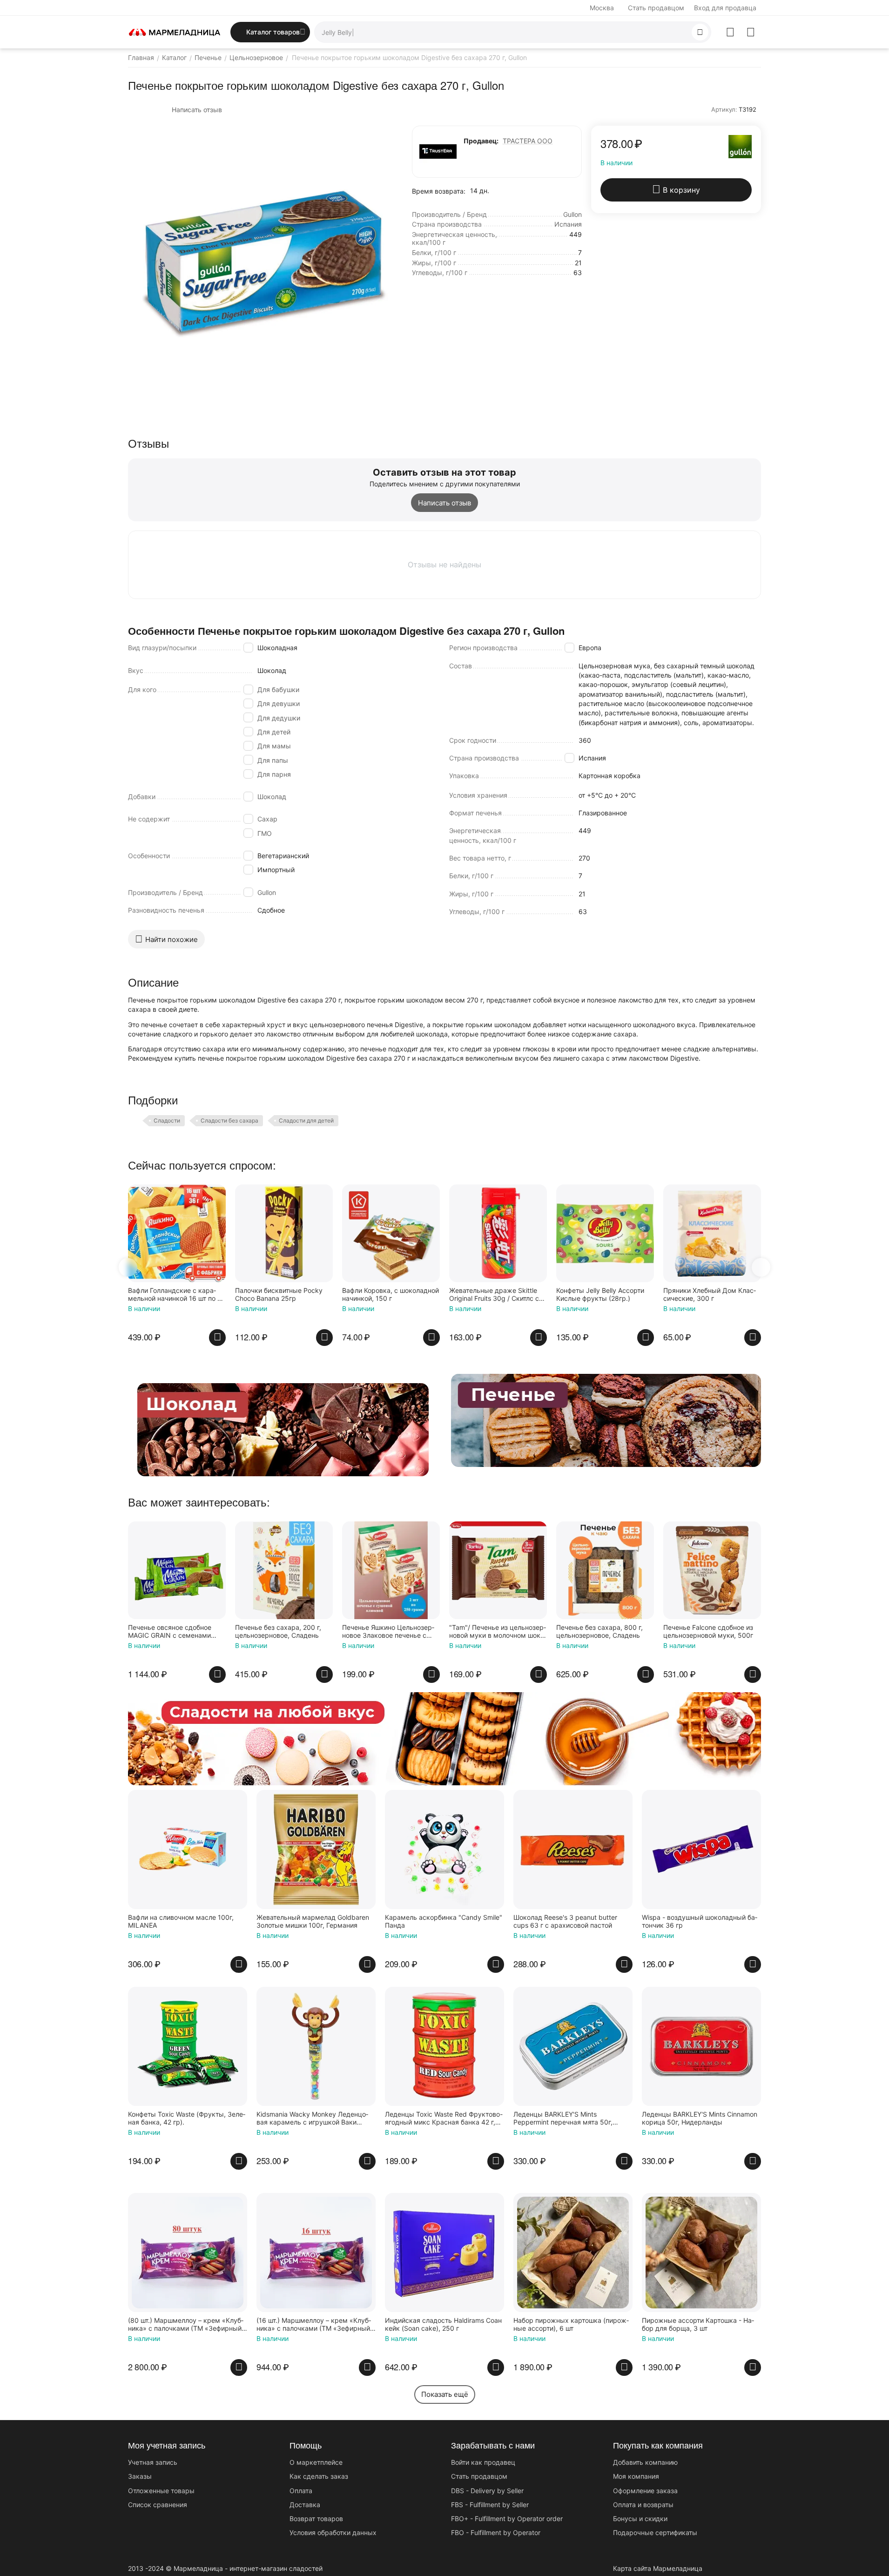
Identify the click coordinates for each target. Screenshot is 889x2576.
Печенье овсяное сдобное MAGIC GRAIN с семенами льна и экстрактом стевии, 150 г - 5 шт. (171, 1632)
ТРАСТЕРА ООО (528, 141)
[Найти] (700, 32)
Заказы (140, 2476)
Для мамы (274, 746)
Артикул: (724, 109)
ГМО (265, 833)
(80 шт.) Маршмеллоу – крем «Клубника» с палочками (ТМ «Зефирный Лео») (186, 2325)
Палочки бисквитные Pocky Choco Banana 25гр (279, 1295)
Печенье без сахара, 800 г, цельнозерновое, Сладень (599, 1631)
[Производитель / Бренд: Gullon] (740, 146)
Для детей (274, 732)
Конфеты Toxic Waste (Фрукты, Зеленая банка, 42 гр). (187, 2118)
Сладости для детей (306, 1120)
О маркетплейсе (316, 2462)
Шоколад (272, 797)
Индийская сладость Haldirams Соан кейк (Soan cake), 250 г (443, 2324)
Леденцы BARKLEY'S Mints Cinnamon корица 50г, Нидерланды (700, 2118)
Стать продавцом (656, 8)
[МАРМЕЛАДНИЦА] (175, 31)
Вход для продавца (725, 8)
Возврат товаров (316, 2519)
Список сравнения (158, 2505)
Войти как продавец (483, 2462)
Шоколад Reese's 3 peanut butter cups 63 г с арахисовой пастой (565, 1921)
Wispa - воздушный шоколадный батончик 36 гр (700, 1921)
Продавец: (481, 141)
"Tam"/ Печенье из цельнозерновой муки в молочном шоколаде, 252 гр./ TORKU (498, 1632)
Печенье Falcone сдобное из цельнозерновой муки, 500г (708, 1631)
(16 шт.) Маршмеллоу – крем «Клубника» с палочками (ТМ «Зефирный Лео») (314, 2325)
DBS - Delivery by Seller (487, 2491)
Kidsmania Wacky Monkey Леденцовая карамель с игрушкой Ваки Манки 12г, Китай (312, 2119)
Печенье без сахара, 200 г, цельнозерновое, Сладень (278, 1631)
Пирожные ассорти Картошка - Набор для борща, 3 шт (698, 2324)
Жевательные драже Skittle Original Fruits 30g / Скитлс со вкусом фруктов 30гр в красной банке (497, 1295)
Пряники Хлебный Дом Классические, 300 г (710, 1295)
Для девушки (279, 703)
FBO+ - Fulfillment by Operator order (507, 2519)
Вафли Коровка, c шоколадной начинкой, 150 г (391, 1295)
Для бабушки (278, 689)
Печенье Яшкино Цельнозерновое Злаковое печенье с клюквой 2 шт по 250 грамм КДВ (388, 1632)
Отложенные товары (161, 2491)
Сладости (167, 1120)
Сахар (267, 819)
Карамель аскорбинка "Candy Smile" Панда (444, 1921)
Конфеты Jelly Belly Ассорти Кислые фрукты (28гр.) (600, 1295)
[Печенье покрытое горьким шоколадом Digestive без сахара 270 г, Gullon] (263, 261)
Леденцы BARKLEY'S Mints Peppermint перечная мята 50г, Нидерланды (563, 2119)
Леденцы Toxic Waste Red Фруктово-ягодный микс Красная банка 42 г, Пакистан (444, 2119)
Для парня (274, 774)
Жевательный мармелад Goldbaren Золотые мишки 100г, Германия (313, 1921)
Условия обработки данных (333, 2532)
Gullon (267, 892)
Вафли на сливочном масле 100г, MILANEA (181, 1921)
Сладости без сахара (229, 1120)
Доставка (305, 2505)
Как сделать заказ (319, 2476)
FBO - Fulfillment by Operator (496, 2532)
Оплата (301, 2491)
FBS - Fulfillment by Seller (490, 2505)
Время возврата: (439, 191)
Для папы (273, 760)
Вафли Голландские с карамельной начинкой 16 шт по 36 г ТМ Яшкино (177, 1295)
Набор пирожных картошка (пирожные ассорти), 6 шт (571, 2324)
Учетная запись (153, 2462)
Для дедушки (279, 718)
